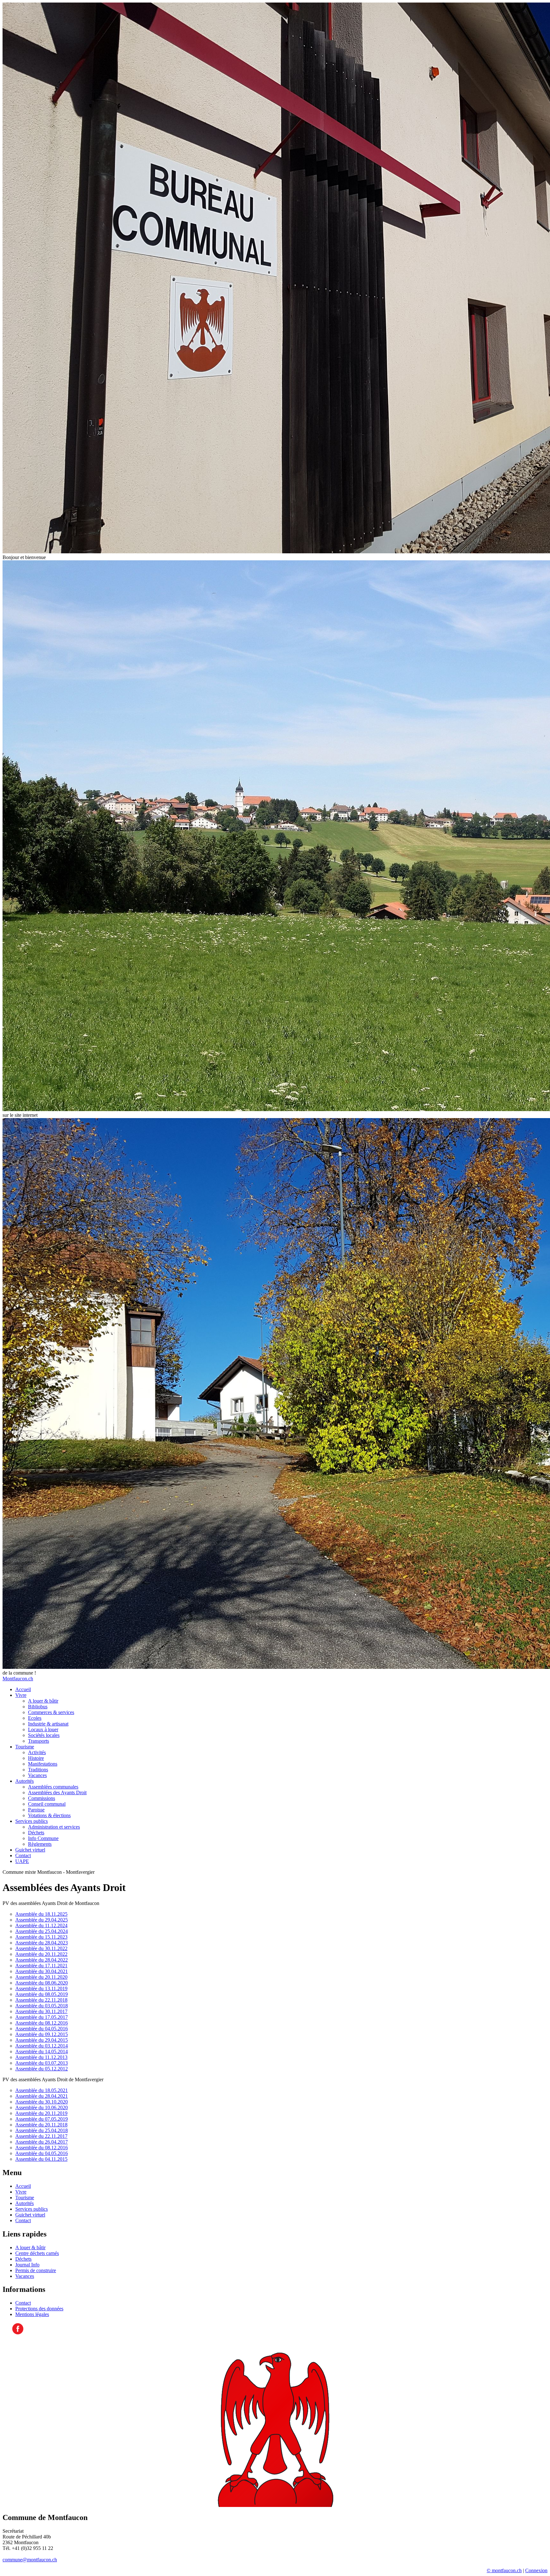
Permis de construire (36, 2270)
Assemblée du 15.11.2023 (41, 1937)
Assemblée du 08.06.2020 (42, 1983)
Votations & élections (49, 1815)
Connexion (536, 2570)
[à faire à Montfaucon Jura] (18, 2333)
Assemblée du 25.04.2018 (42, 2130)
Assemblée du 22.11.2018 (41, 2000)
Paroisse (36, 1810)
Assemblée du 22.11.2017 (41, 2136)
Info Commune (43, 1838)
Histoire (36, 1758)
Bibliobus (38, 1707)
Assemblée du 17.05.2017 (42, 2017)
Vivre (21, 1695)
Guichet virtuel (30, 1850)
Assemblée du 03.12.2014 (42, 2046)
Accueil (23, 1689)
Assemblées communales (53, 1787)
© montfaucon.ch (504, 2570)
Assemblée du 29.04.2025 (42, 1920)
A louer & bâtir (43, 1701)
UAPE (22, 1861)
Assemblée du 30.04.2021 (42, 1971)
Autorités (25, 1781)
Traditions (38, 1770)
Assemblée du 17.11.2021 (41, 1966)
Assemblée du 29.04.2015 (42, 2040)
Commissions (42, 1798)
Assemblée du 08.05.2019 (42, 1994)
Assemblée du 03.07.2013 (42, 2063)
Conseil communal (47, 1804)
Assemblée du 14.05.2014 (42, 2051)
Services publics (32, 1821)
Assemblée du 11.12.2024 (41, 1925)
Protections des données (39, 2309)
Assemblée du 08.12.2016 (42, 2023)
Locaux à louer (43, 1729)
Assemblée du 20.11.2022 (41, 1954)
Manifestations (43, 1764)
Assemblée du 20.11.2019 (41, 2113)
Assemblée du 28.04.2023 (42, 1943)
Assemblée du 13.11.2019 (41, 1988)
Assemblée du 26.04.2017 (42, 2142)
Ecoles (35, 1718)
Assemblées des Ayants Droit (57, 1792)
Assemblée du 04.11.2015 (41, 2159)
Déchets (36, 1833)
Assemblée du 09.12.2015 (42, 2034)
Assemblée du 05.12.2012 (42, 2069)
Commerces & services (51, 1712)
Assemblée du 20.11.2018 (41, 2125)
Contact (23, 1855)
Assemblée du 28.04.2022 (42, 1960)
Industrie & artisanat (48, 1724)
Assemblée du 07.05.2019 (42, 2119)
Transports (39, 1741)
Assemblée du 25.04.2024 (42, 1931)
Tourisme (25, 1747)
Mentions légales (32, 2314)
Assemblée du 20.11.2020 (41, 1977)
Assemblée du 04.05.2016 (42, 2029)
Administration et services (54, 1827)
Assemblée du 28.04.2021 (42, 2096)
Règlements (40, 1844)
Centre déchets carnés (37, 2253)
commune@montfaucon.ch (30, 2560)
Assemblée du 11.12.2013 (41, 2057)
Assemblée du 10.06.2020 (42, 2107)
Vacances (37, 1775)
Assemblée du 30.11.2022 (41, 1948)
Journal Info (27, 2265)
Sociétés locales (44, 1735)
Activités (37, 1752)
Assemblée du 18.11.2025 (41, 1914)
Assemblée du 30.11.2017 (41, 2011)
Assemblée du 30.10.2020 (42, 2102)
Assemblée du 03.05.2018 (42, 2006)
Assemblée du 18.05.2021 (42, 2090)
